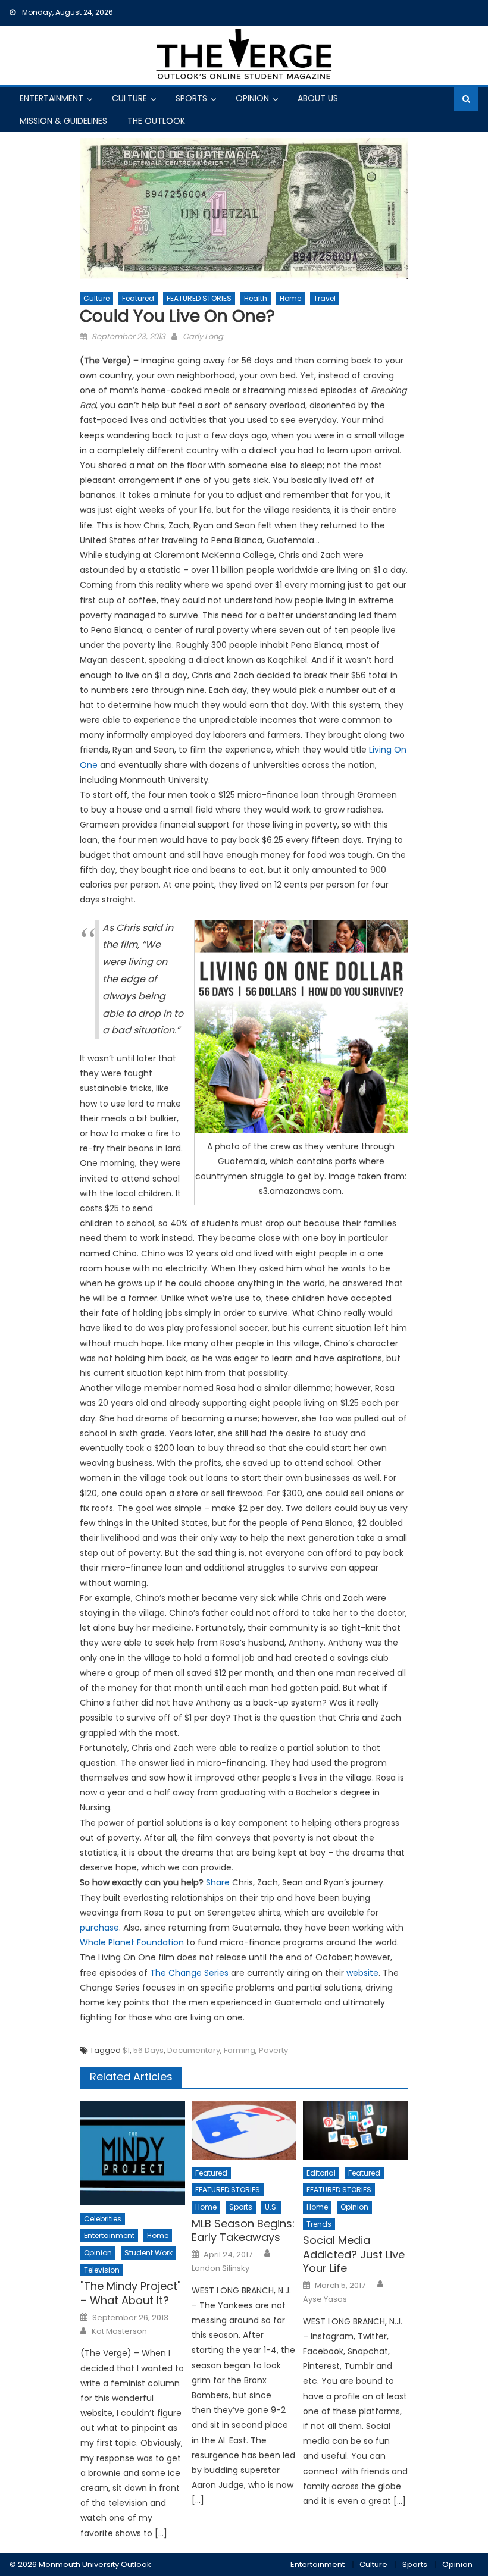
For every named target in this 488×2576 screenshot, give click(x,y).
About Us (318, 98)
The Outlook (156, 121)
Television (102, 2270)
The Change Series (189, 1973)
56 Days (148, 2050)
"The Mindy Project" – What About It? (131, 2293)
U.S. (271, 2207)
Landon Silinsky (220, 2268)
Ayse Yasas (325, 2299)
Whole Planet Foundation (132, 1942)
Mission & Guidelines (63, 121)
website (362, 1973)
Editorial (321, 2173)
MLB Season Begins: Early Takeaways (243, 2231)
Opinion (252, 98)
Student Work (148, 2253)
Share (218, 1882)
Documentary (194, 2050)
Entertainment (51, 98)
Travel (325, 298)
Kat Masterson (119, 2331)
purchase (99, 1928)
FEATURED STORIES (199, 298)
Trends (319, 2224)
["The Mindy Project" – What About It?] (133, 2153)
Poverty (273, 2050)
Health (256, 298)
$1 (126, 2050)
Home (290, 298)
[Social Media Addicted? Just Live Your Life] (355, 2130)
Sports (191, 98)
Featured (138, 298)
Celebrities (103, 2219)
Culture (129, 98)
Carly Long (203, 336)
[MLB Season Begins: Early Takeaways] (244, 2130)
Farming (240, 2050)
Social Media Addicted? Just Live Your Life (354, 2254)
